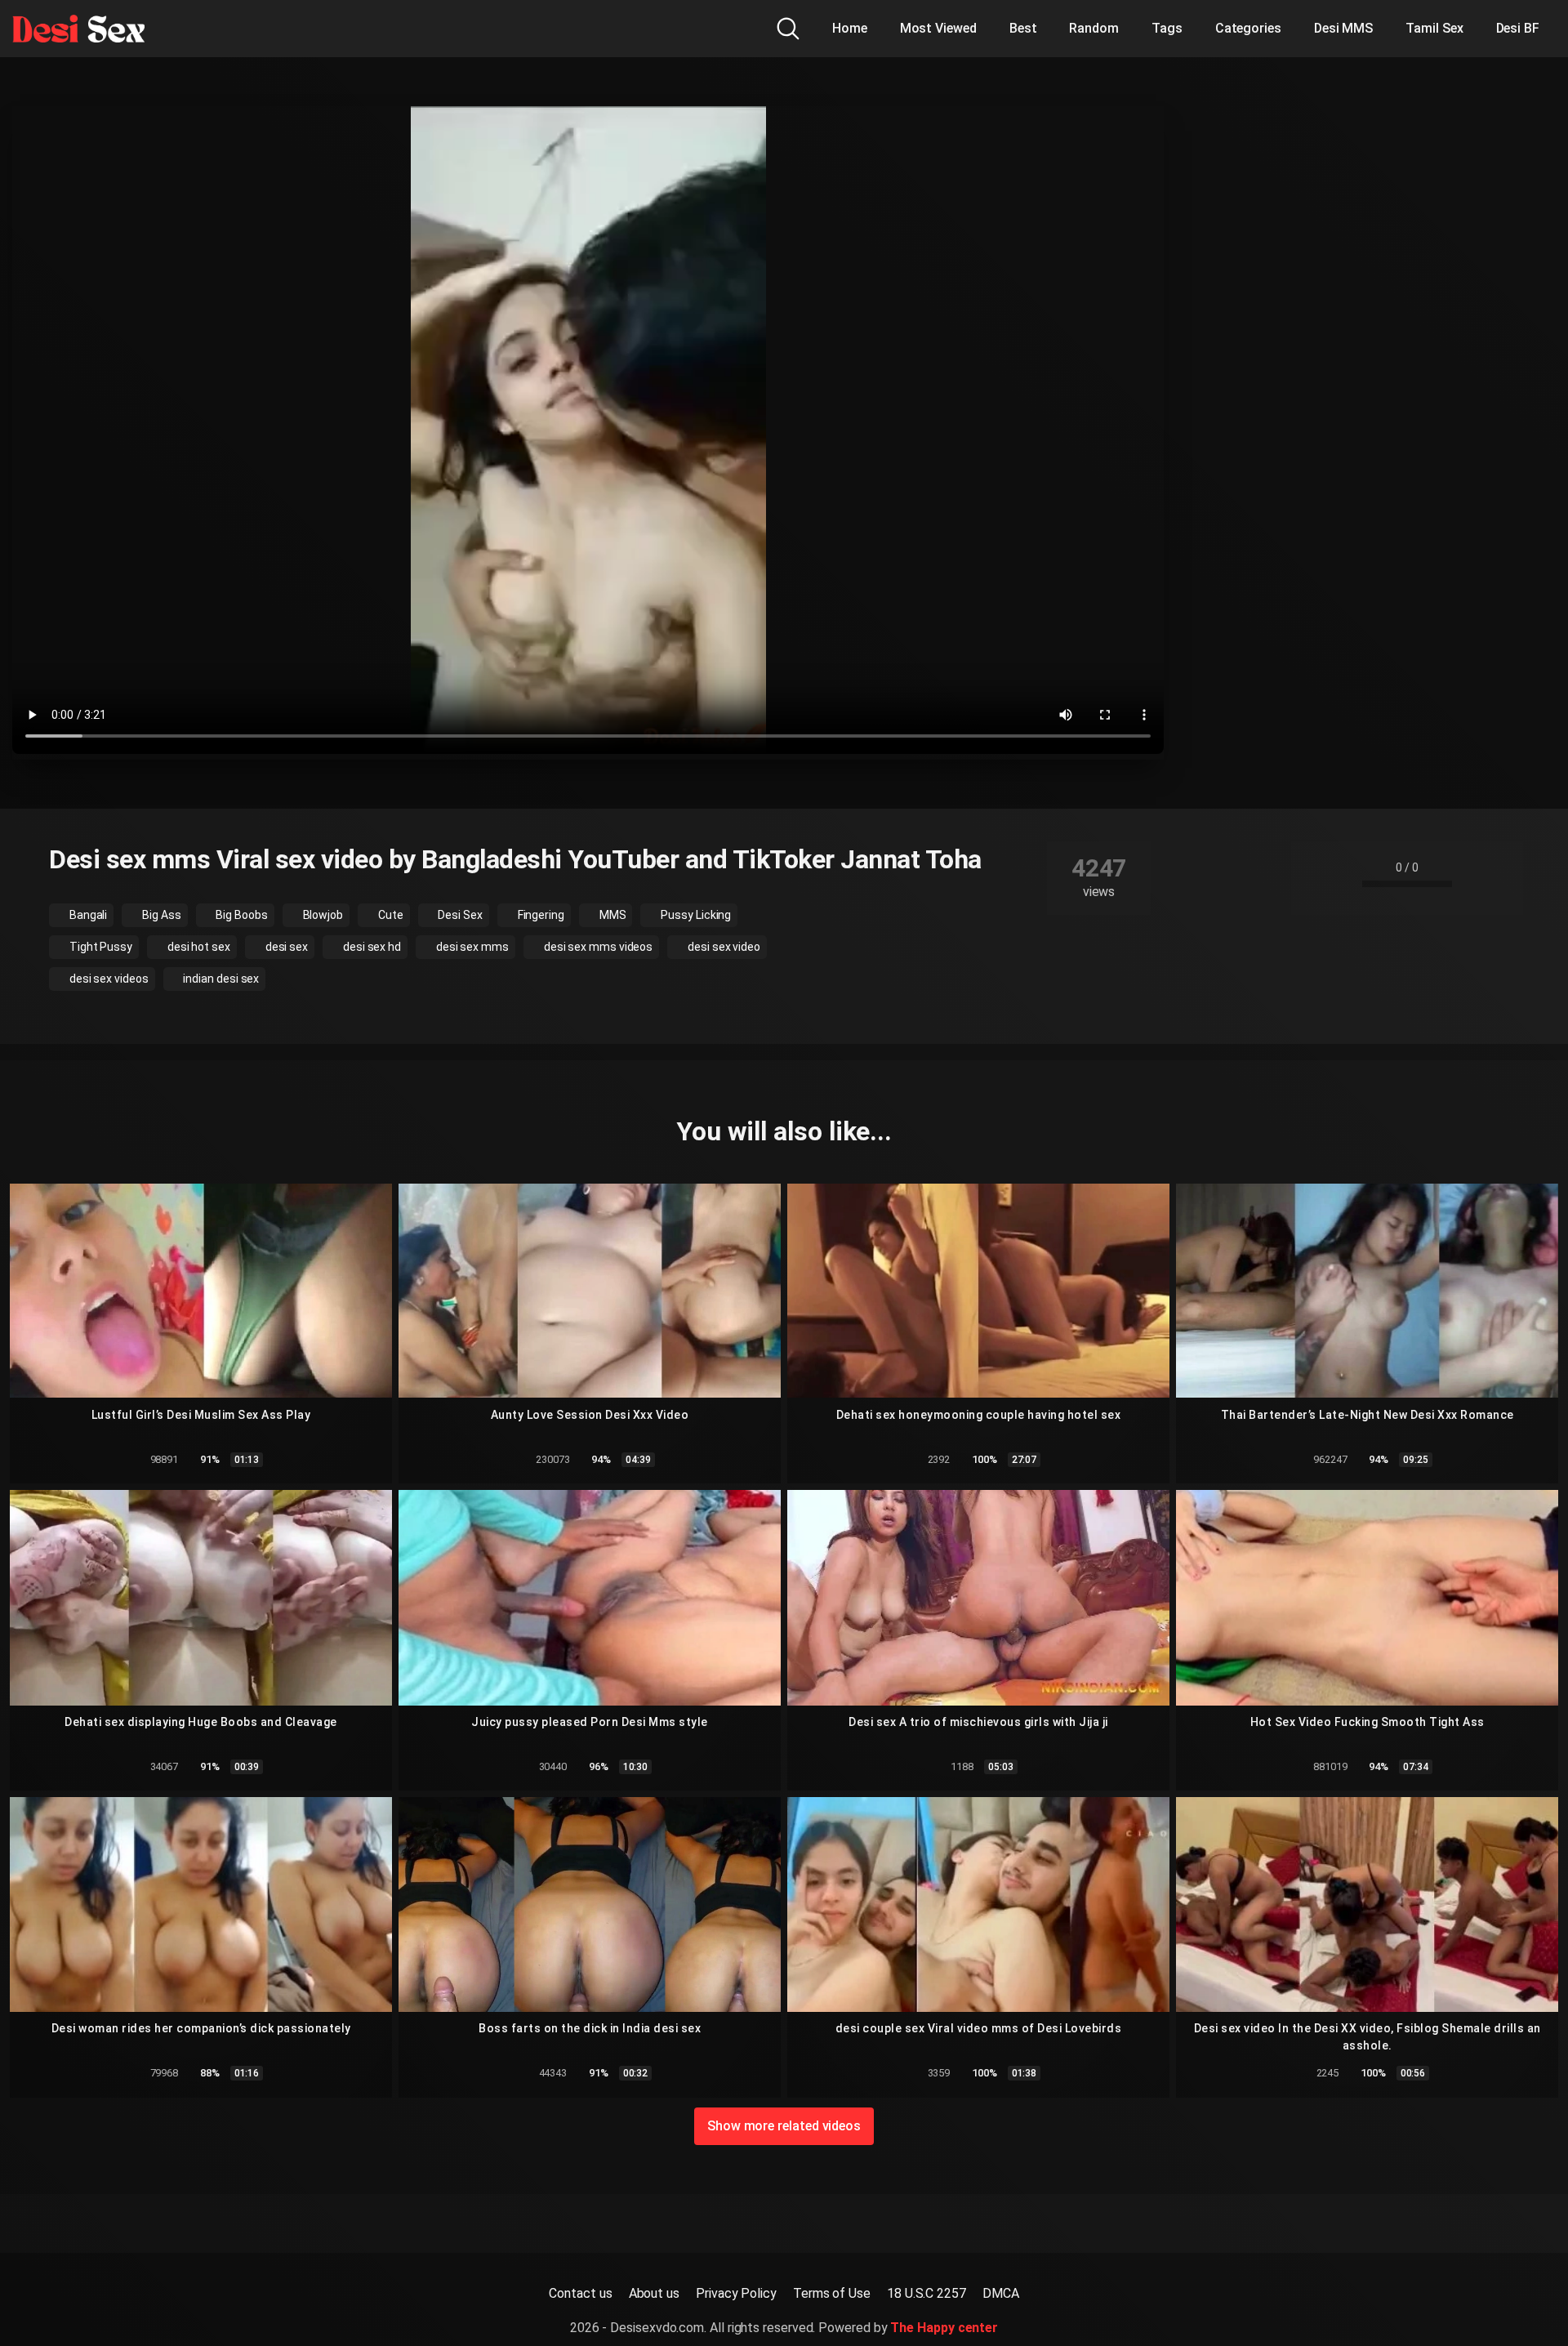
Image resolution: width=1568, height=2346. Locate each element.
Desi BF (1518, 28)
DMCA (1001, 2293)
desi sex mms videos (597, 947)
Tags (1167, 28)
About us (654, 2293)
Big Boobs (241, 915)
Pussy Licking (695, 915)
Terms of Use (832, 2293)
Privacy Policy (736, 2293)
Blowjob (322, 915)
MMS (612, 915)
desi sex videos (108, 979)
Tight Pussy (100, 947)
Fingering (540, 915)
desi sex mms (471, 947)
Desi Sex (459, 915)
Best (1023, 28)
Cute (390, 915)
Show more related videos (784, 2126)
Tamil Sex (1434, 28)
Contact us (580, 2293)
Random (1094, 28)
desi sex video (723, 947)
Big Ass (160, 915)
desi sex (285, 947)
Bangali (87, 915)
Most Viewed (938, 28)
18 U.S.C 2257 (927, 2293)
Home (850, 28)
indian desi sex (220, 979)
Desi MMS (1343, 28)
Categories (1248, 28)
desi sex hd (371, 947)
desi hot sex (198, 947)
